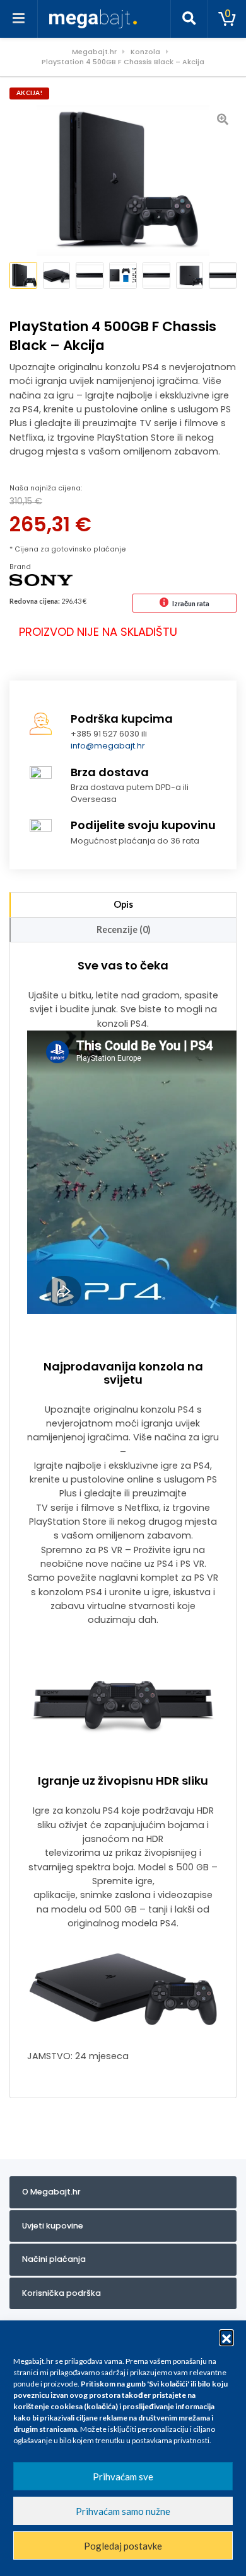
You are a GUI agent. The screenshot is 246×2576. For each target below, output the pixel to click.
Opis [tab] (123, 904)
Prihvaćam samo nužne (123, 2511)
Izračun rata (191, 603)
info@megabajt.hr (108, 746)
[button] (226, 2337)
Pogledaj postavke (123, 2546)
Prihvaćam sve (123, 2477)
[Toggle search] (189, 19)
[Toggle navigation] (19, 19)
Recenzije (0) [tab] (124, 929)
